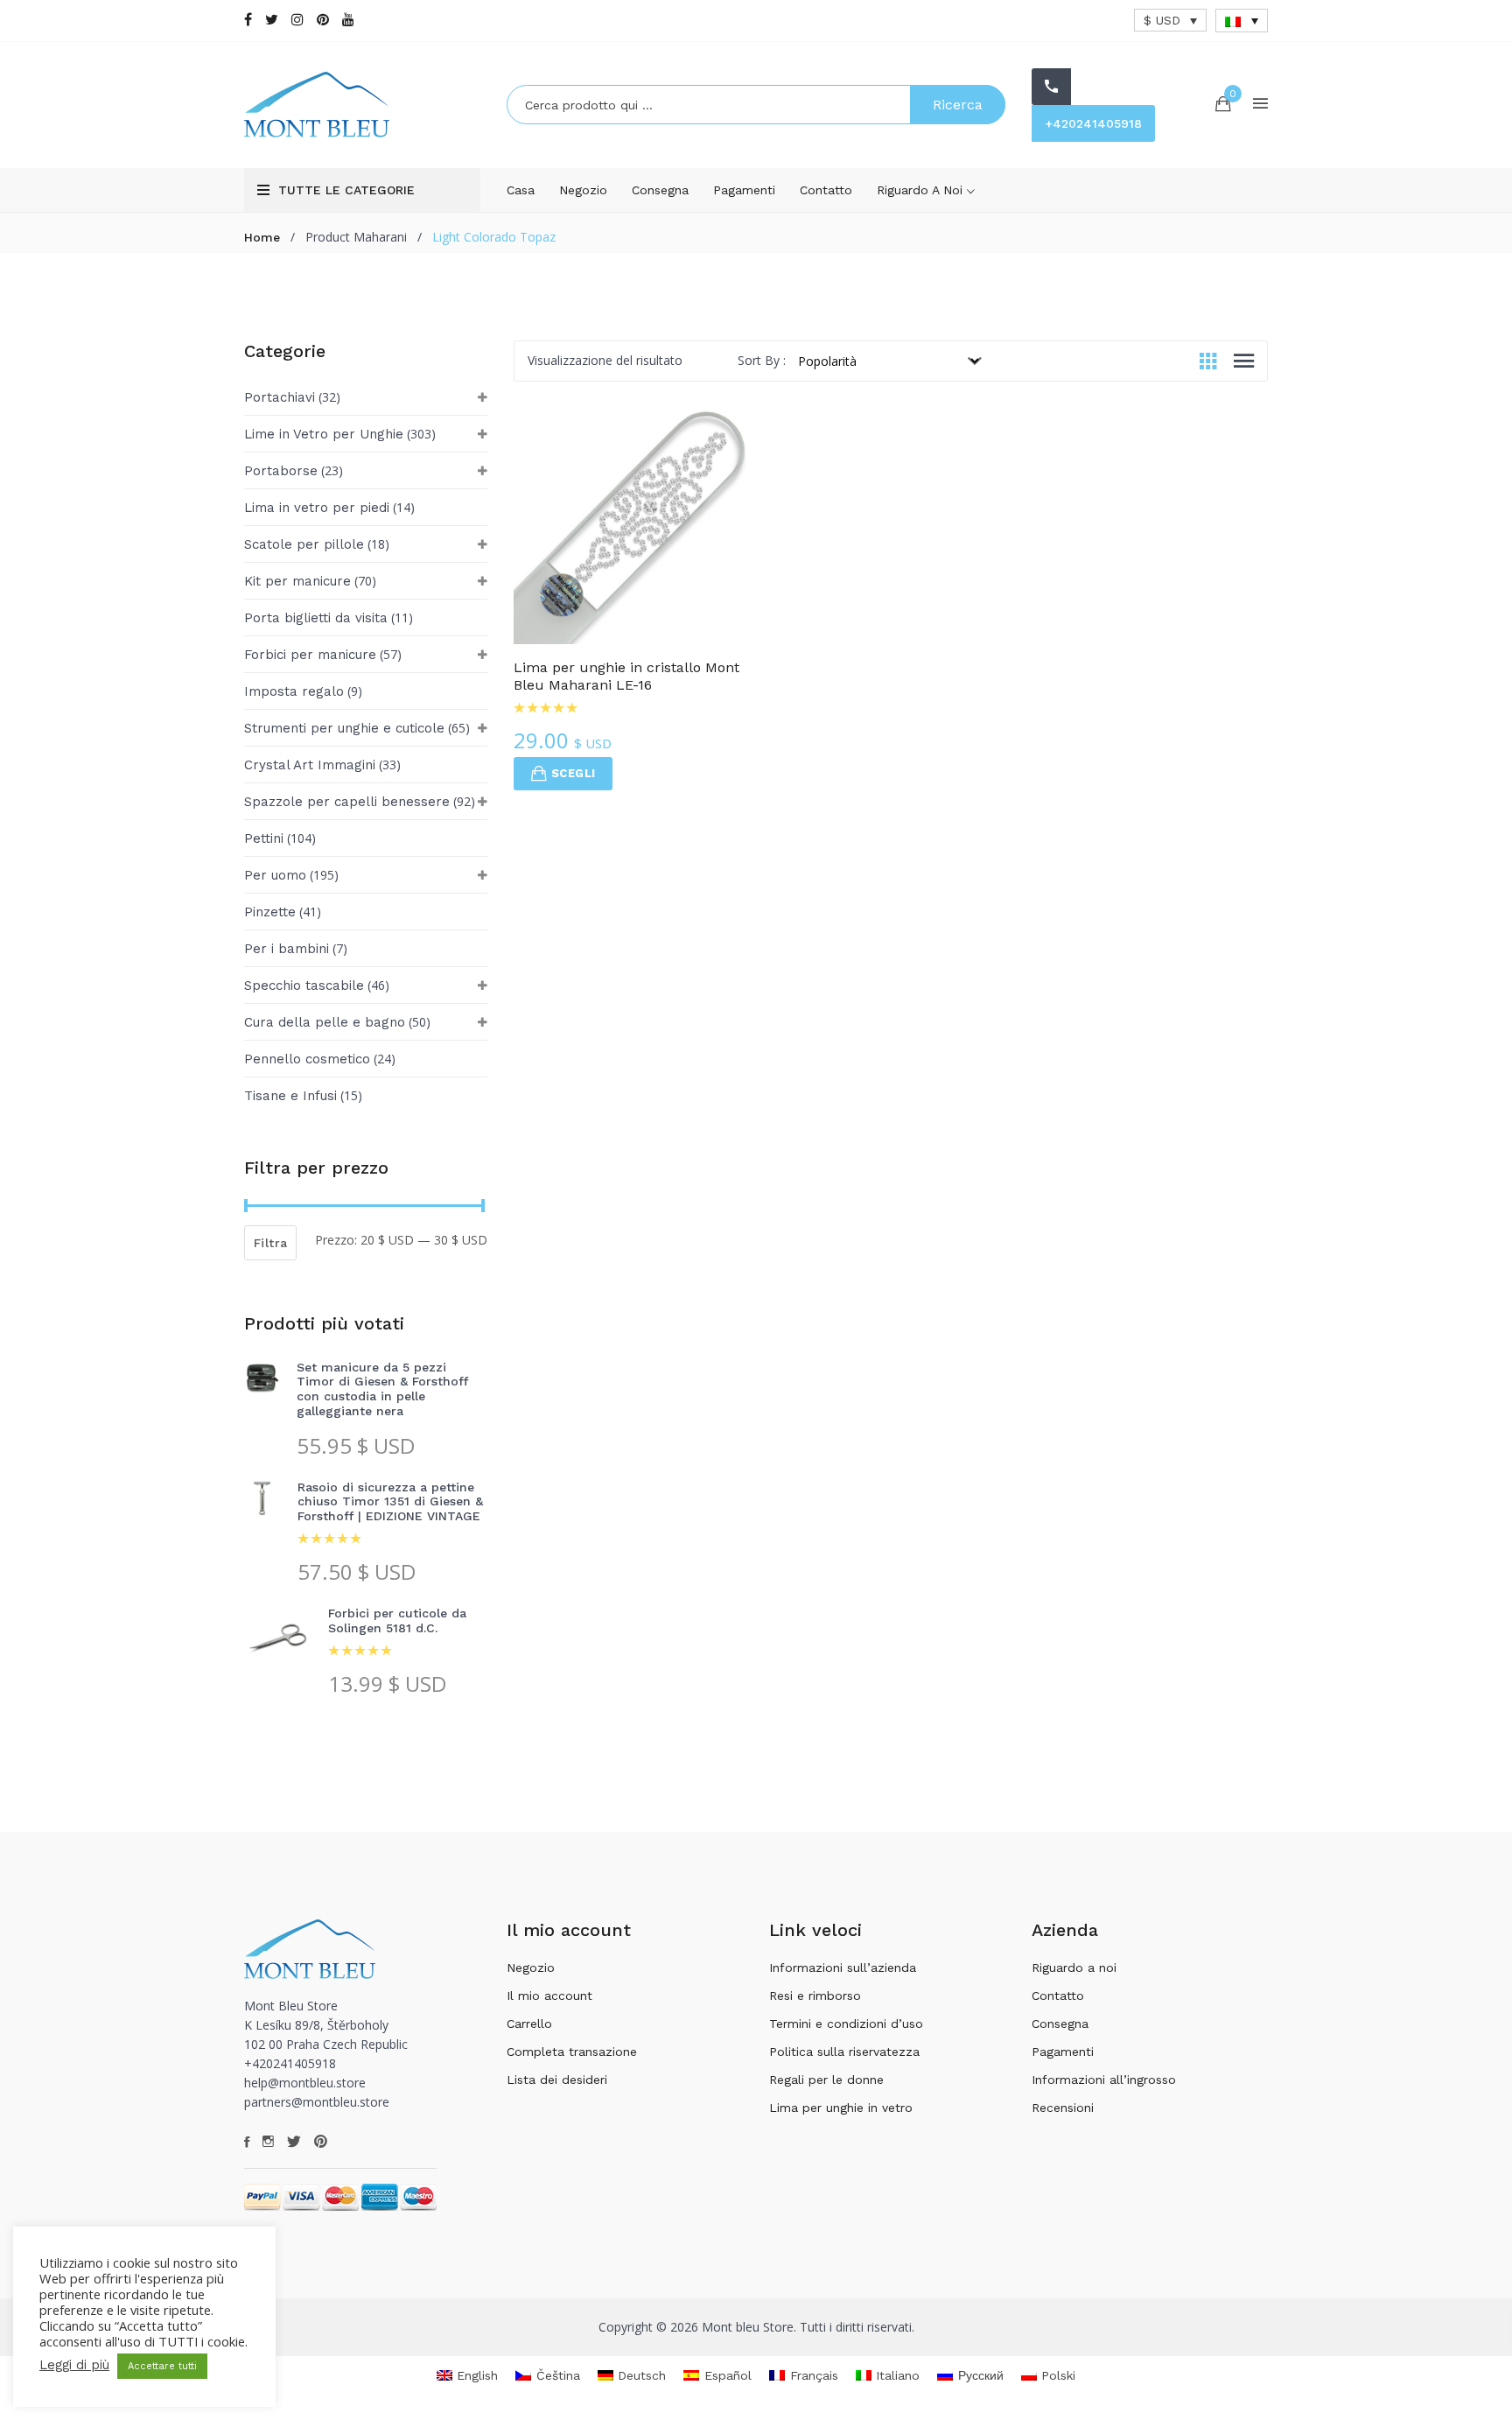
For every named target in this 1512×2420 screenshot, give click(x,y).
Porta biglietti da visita (316, 618)
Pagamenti (744, 190)
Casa (521, 190)
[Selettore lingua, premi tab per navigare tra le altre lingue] (1242, 21)
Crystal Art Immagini (310, 765)
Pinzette (270, 912)
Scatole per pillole (304, 544)
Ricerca (958, 105)
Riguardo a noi (922, 190)
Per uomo (275, 875)
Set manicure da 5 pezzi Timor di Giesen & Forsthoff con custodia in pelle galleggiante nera (382, 1389)
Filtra (270, 1243)
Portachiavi (280, 397)
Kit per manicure (297, 581)
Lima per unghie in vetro (841, 2108)
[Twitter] (272, 20)
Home (262, 237)
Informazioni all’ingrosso (1104, 2080)
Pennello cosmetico (307, 1059)
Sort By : (762, 360)
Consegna (660, 190)
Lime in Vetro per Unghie (324, 434)
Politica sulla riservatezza (844, 2052)
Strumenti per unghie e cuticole (344, 728)
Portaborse (281, 471)
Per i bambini (287, 949)
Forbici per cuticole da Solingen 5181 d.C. (397, 1620)
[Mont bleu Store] (362, 105)
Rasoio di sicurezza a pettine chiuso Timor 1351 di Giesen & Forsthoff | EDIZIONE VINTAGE (390, 1502)
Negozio (583, 190)
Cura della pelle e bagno (325, 1022)
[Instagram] (297, 20)
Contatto (826, 190)
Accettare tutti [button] (162, 2366)
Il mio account (549, 1996)
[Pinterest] (323, 20)
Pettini (264, 838)
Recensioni (1063, 2108)
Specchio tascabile (304, 986)
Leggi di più (74, 2365)
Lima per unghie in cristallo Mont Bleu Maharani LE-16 (626, 676)
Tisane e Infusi (290, 1096)
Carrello (529, 2024)
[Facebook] (248, 20)
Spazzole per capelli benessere (347, 802)
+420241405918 (1093, 123)
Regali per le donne (826, 2080)
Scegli (573, 773)
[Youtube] (348, 20)
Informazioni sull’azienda (843, 1968)
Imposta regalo (294, 691)
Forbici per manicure (310, 655)
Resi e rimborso (815, 1996)
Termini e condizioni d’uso (846, 2024)
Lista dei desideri (557, 2080)
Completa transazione (572, 2052)
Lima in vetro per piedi (317, 508)
